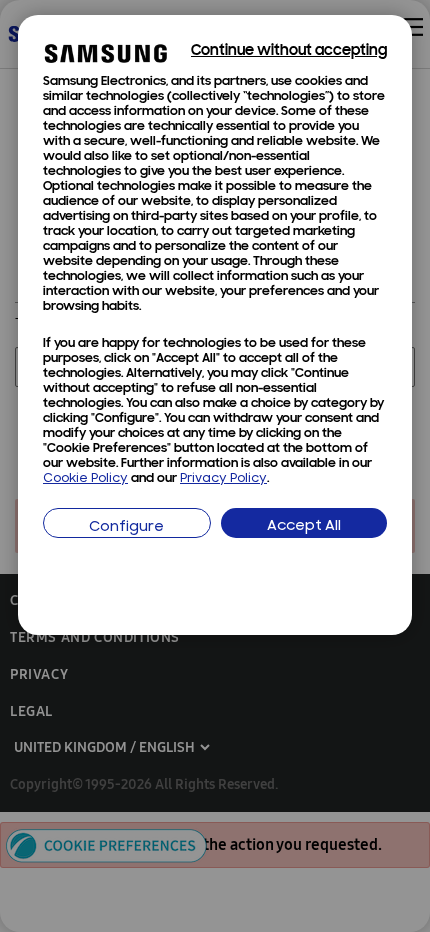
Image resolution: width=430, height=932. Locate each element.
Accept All (304, 526)
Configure (126, 527)
